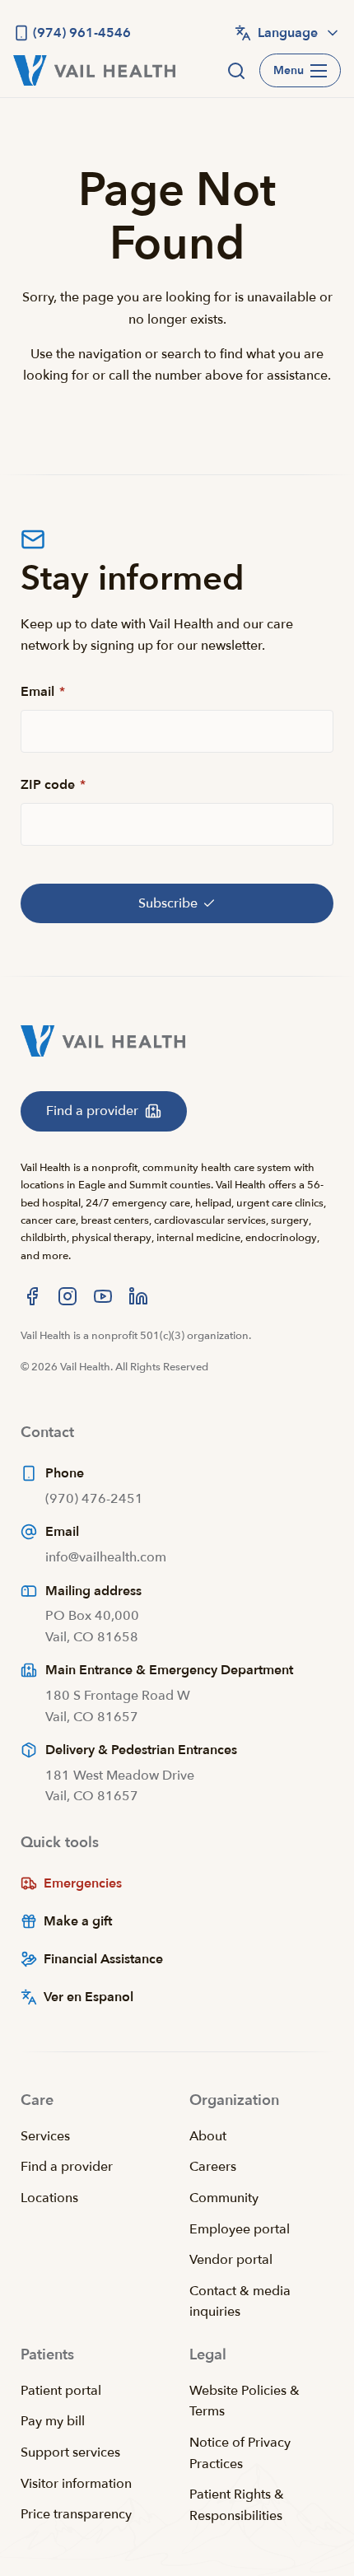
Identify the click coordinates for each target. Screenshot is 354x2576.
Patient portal (61, 2391)
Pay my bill (53, 2421)
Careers (213, 2167)
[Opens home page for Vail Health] (94, 70)
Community (224, 2198)
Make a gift (78, 1921)
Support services (70, 2452)
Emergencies (83, 1883)
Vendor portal (231, 2260)
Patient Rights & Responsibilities (237, 2505)
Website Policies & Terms (245, 2401)
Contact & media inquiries (240, 2302)
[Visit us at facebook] (32, 1296)
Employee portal (240, 2229)
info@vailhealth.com (106, 1557)
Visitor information (76, 2484)
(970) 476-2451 (94, 1499)
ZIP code (53, 785)
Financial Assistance (103, 1959)
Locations (49, 2198)
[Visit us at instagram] (68, 1296)
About (208, 2136)
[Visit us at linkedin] (138, 1296)
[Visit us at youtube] (103, 1296)
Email (43, 692)
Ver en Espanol (88, 1997)
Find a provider (67, 2167)
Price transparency (76, 2514)
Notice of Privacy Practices (240, 2453)
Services (45, 2136)
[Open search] (236, 71)
